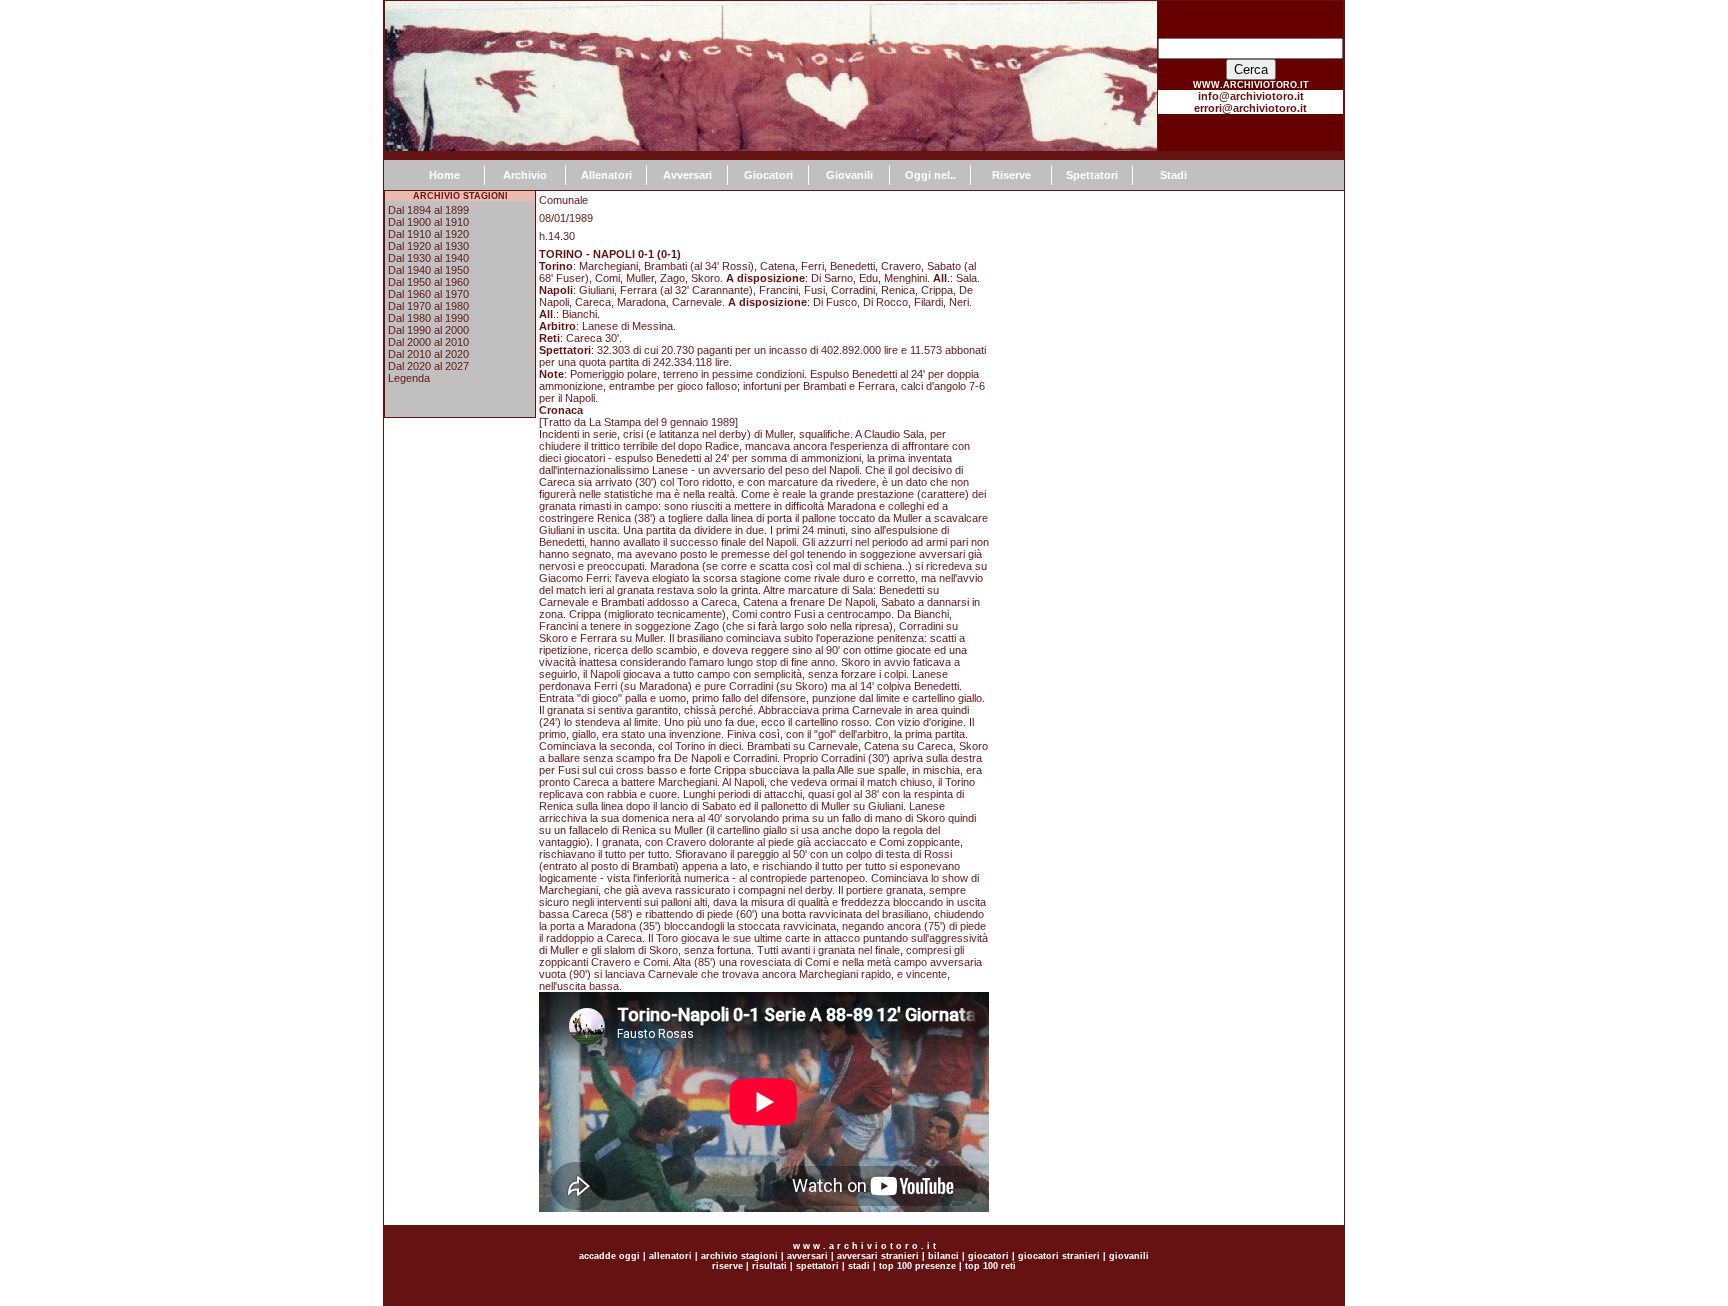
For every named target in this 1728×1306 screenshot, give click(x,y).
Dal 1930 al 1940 (428, 258)
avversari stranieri (878, 1256)
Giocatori (768, 175)
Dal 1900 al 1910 (428, 222)
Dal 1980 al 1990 (428, 318)
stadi (859, 1266)
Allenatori (606, 175)
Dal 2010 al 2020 (428, 354)
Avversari (687, 175)
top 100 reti (990, 1266)
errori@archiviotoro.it (1250, 108)
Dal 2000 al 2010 (428, 342)
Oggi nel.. (930, 175)
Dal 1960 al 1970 (428, 294)
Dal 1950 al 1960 (428, 282)
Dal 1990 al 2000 (428, 330)
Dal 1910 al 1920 (428, 234)
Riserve (1011, 175)
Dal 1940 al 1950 (428, 270)
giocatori (988, 1256)
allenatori (670, 1256)
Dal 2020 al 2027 (428, 366)
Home (444, 175)
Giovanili (849, 175)
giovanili (1129, 1256)
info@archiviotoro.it (1251, 96)
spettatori (817, 1266)
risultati (768, 1266)
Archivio (525, 175)
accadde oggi (609, 1256)
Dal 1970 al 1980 (428, 306)
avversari (807, 1256)
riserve (727, 1266)
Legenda (409, 378)
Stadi (1173, 175)
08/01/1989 (566, 218)
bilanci (943, 1256)
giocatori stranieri (1059, 1256)
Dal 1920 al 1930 (428, 246)
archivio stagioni (738, 1256)
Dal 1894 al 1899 (428, 210)
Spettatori (1092, 175)
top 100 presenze (917, 1266)
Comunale (563, 200)
